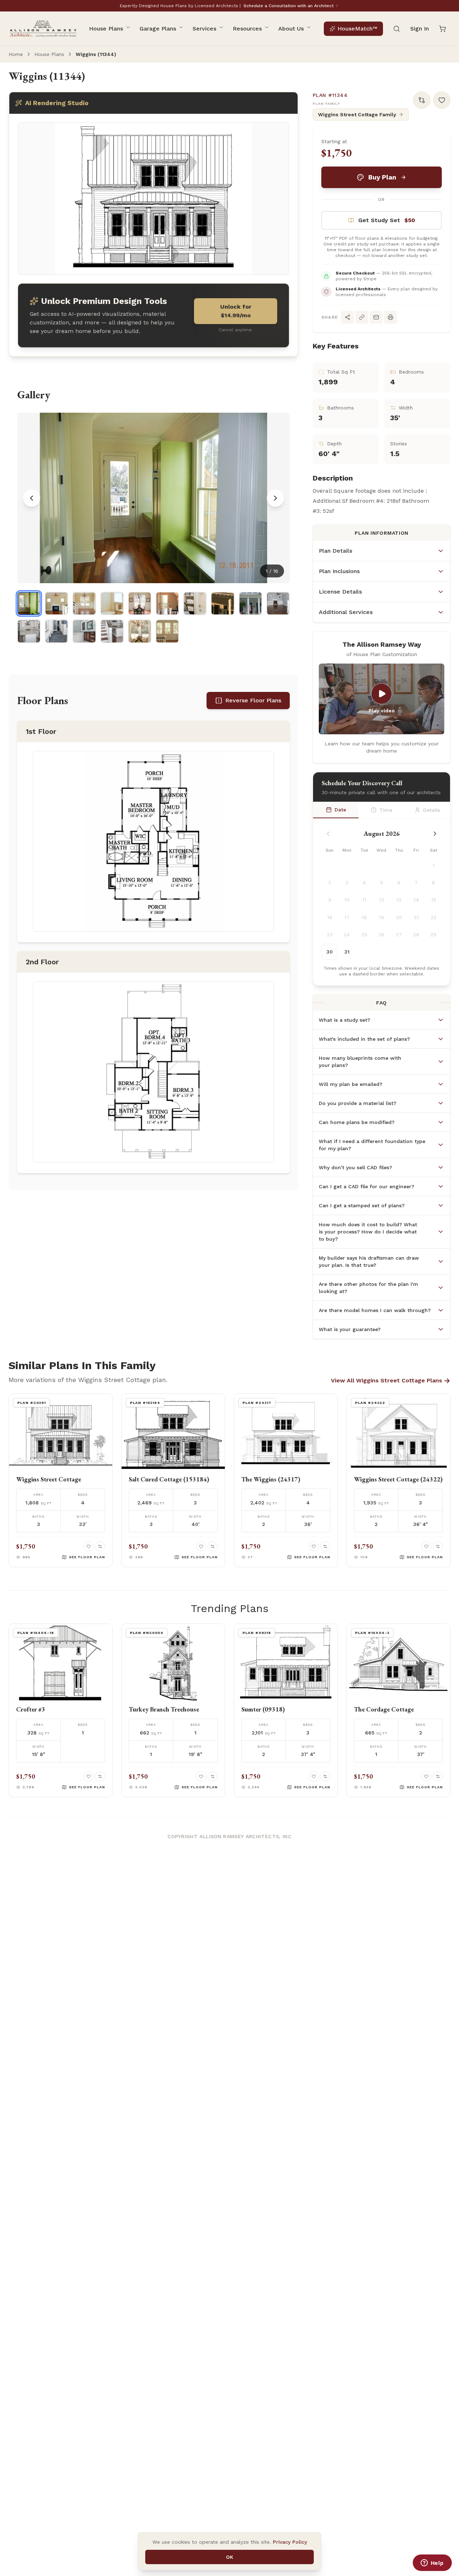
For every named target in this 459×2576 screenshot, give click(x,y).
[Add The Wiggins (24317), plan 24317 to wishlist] (314, 1546)
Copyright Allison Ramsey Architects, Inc (229, 1836)
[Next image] (275, 498)
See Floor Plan (87, 1557)
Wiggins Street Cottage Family (357, 114)
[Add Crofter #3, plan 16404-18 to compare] (100, 1776)
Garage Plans (158, 29)
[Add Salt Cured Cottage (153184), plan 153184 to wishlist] (201, 1546)
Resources (247, 29)
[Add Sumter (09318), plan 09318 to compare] (325, 1776)
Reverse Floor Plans (253, 700)
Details (432, 810)
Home (16, 54)
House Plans (106, 29)
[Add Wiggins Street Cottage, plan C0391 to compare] (100, 1546)
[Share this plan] (347, 317)
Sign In (420, 29)
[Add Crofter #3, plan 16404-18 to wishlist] (89, 1776)
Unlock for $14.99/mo (236, 311)
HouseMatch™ (357, 29)
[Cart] (443, 29)
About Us (291, 29)
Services (204, 29)
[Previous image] (32, 498)
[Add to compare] (422, 100)
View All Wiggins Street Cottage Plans (391, 1381)
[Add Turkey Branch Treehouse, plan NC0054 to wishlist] (201, 1776)
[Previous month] (328, 834)
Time (386, 810)
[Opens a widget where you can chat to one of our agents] (432, 2563)
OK (229, 2557)
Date (340, 810)
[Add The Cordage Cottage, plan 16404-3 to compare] (438, 1776)
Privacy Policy (290, 2542)
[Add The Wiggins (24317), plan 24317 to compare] (325, 1546)
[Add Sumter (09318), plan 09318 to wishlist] (314, 1776)
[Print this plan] (391, 317)
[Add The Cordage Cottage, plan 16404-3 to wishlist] (426, 1776)
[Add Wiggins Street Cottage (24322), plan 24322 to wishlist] (426, 1546)
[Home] (43, 29)
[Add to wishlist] (442, 100)
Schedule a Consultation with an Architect (288, 6)
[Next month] (435, 834)
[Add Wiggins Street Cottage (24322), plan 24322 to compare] (438, 1546)
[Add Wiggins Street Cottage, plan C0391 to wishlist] (89, 1546)
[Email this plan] (376, 317)
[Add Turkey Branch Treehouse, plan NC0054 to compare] (213, 1776)
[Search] (397, 29)
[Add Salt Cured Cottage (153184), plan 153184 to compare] (213, 1546)
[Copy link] (362, 317)
